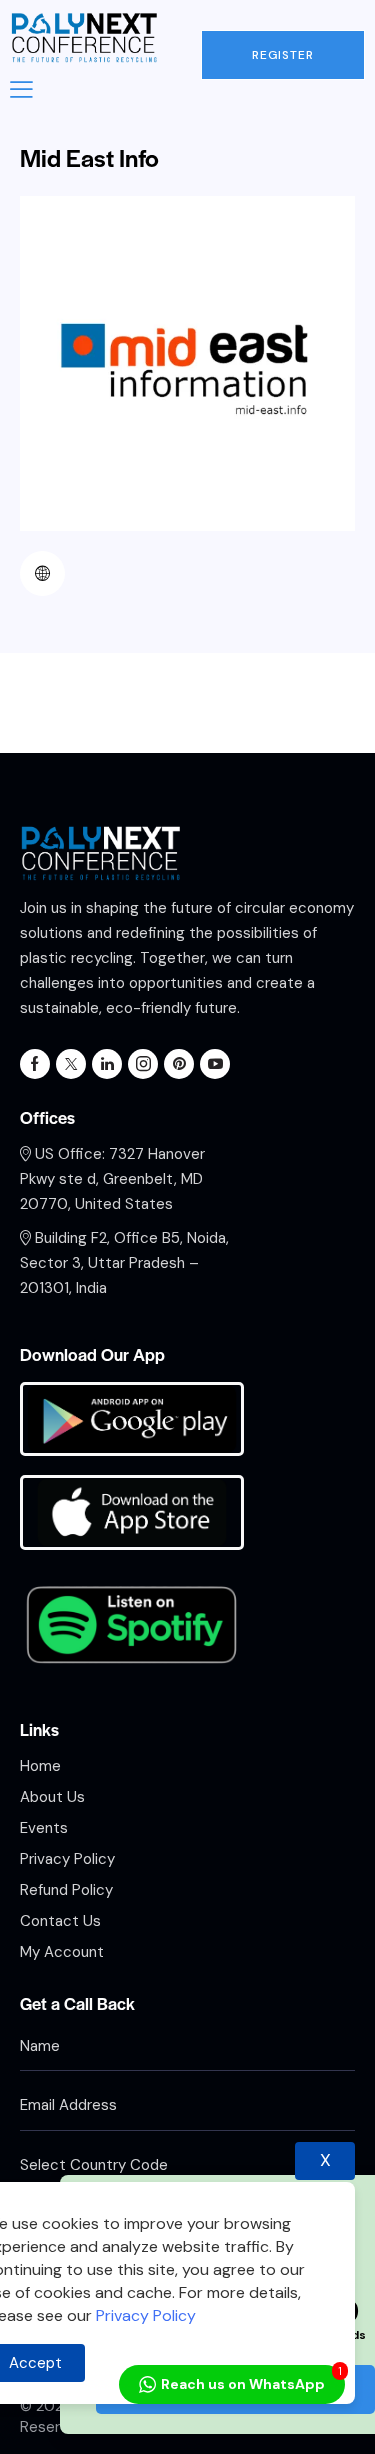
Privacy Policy (144, 2315)
